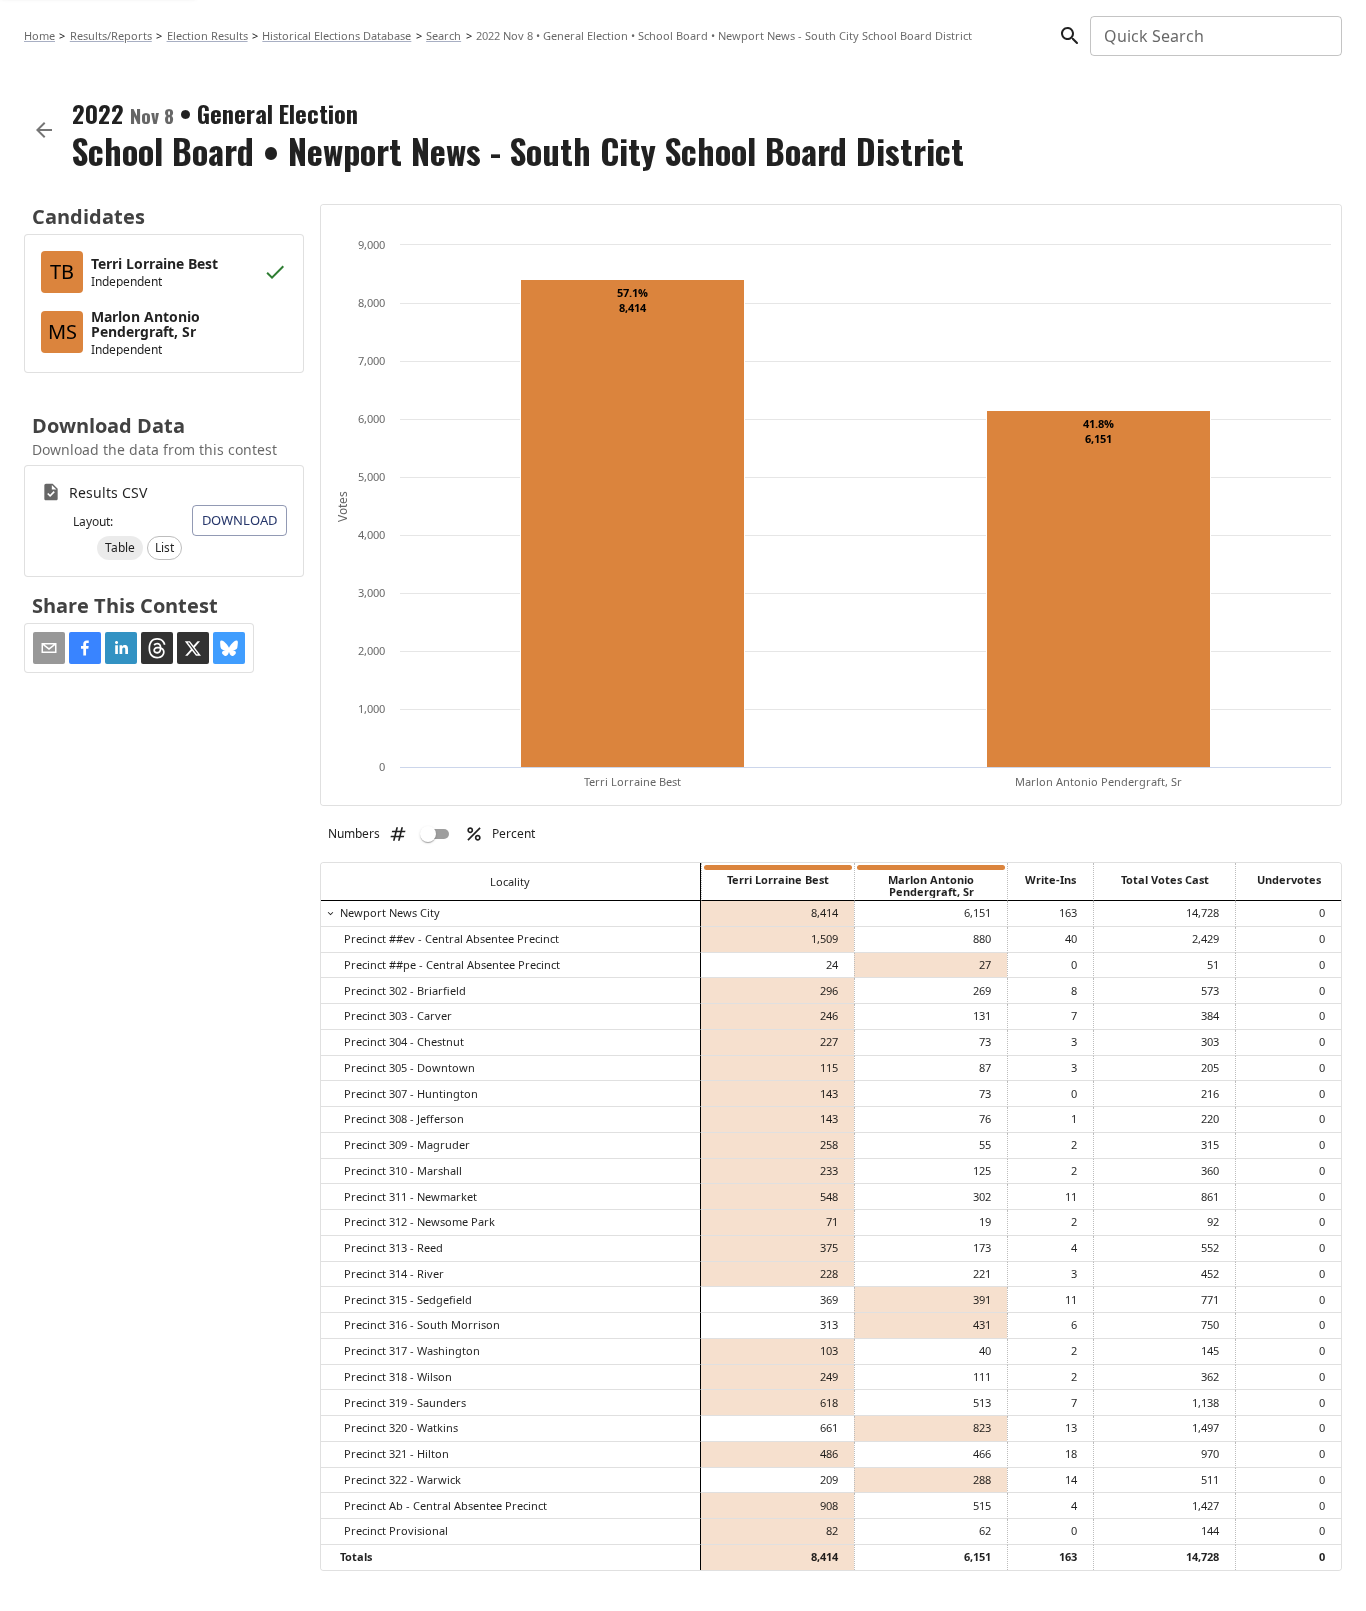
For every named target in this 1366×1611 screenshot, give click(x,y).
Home (39, 35)
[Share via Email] (49, 648)
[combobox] (1214, 36)
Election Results (207, 35)
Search (443, 35)
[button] (120, 548)
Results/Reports (111, 35)
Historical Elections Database (336, 35)
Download (239, 520)
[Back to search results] (44, 130)
